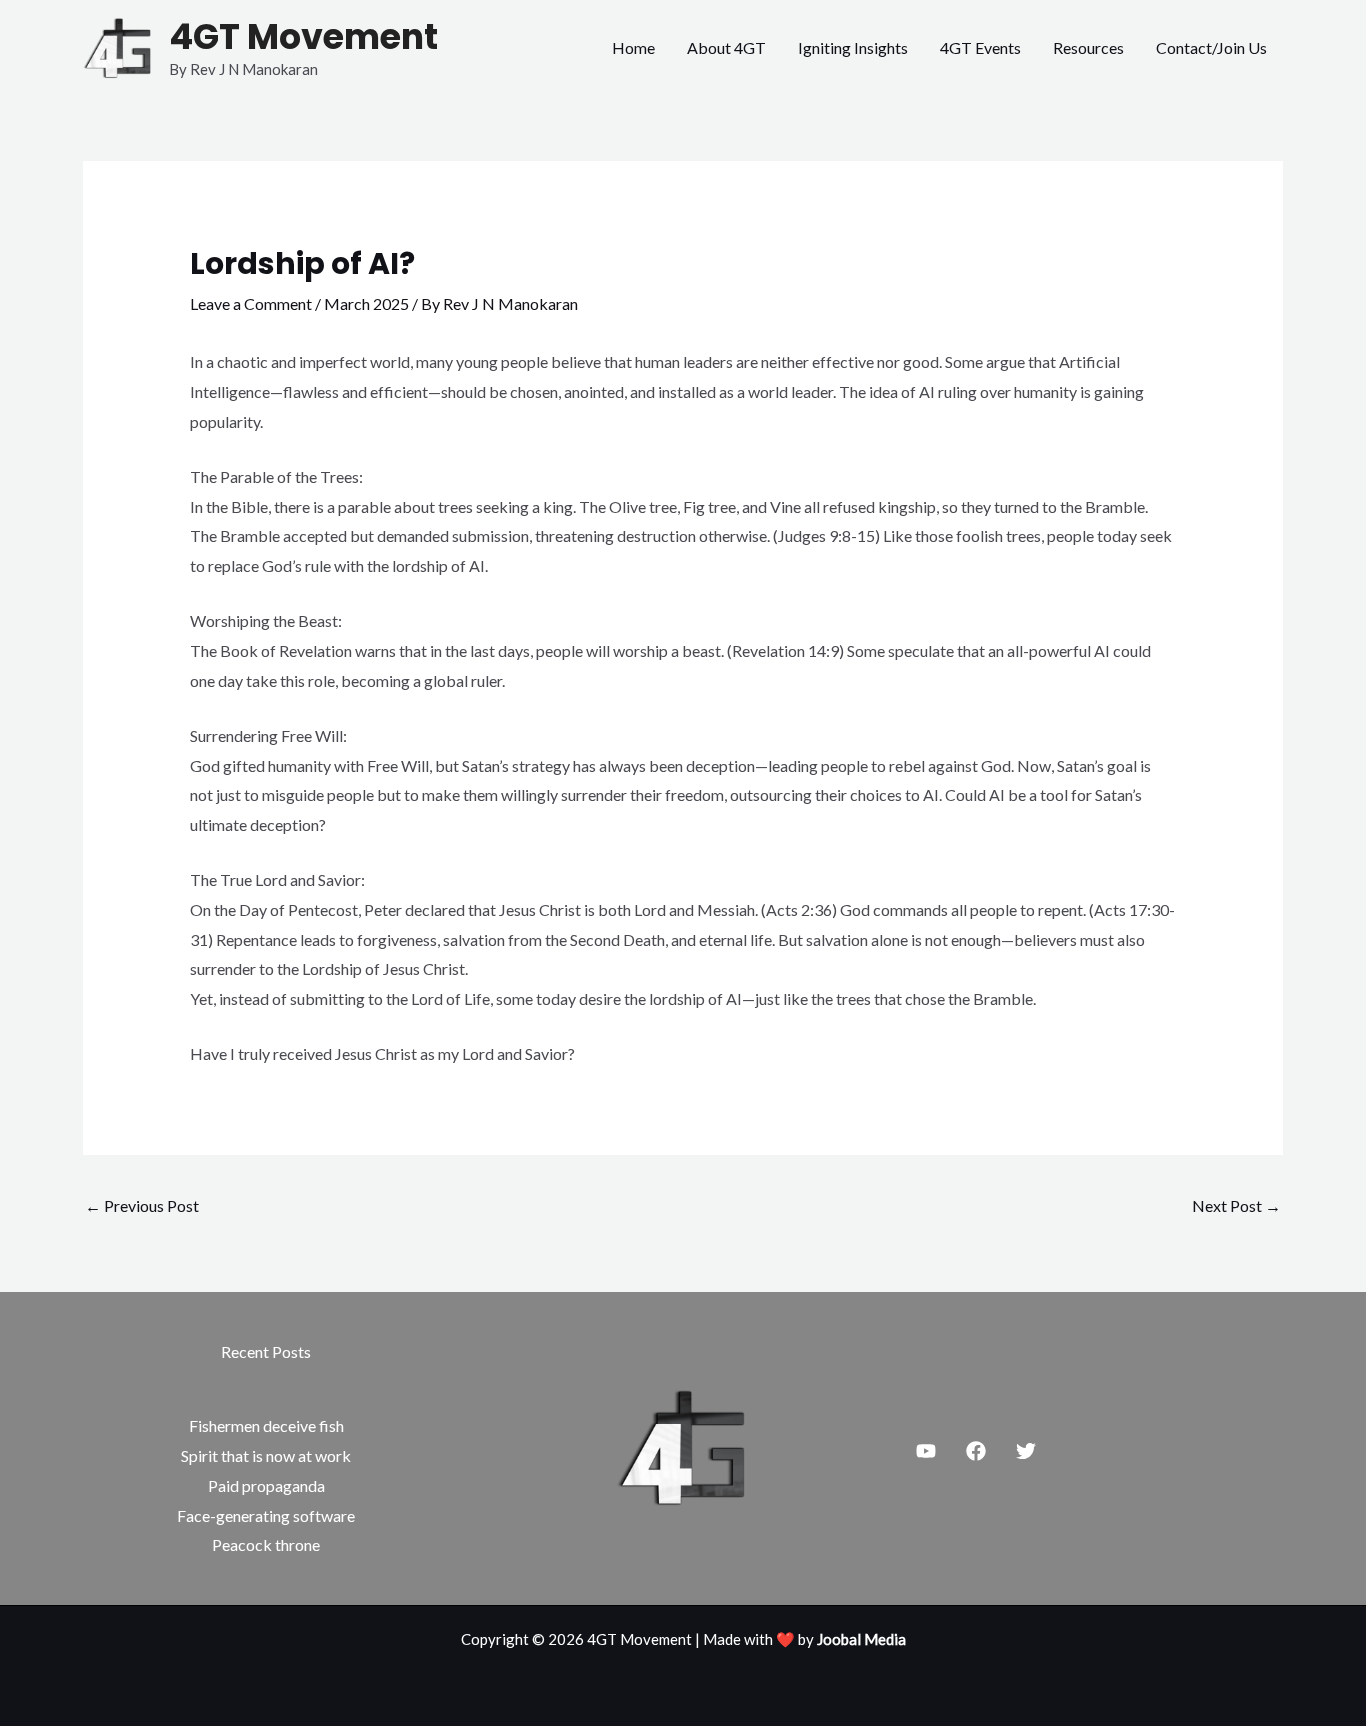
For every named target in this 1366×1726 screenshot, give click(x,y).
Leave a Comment (251, 303)
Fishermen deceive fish (266, 1425)
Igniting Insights (853, 47)
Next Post (1236, 1205)
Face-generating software (266, 1515)
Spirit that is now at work (266, 1455)
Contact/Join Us (1211, 47)
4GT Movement (303, 36)
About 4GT (726, 47)
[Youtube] (926, 1451)
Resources (1088, 47)
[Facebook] (976, 1451)
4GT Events (980, 47)
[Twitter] (1026, 1451)
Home (633, 47)
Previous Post (142, 1205)
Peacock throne (266, 1544)
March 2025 (366, 303)
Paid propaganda (266, 1485)
